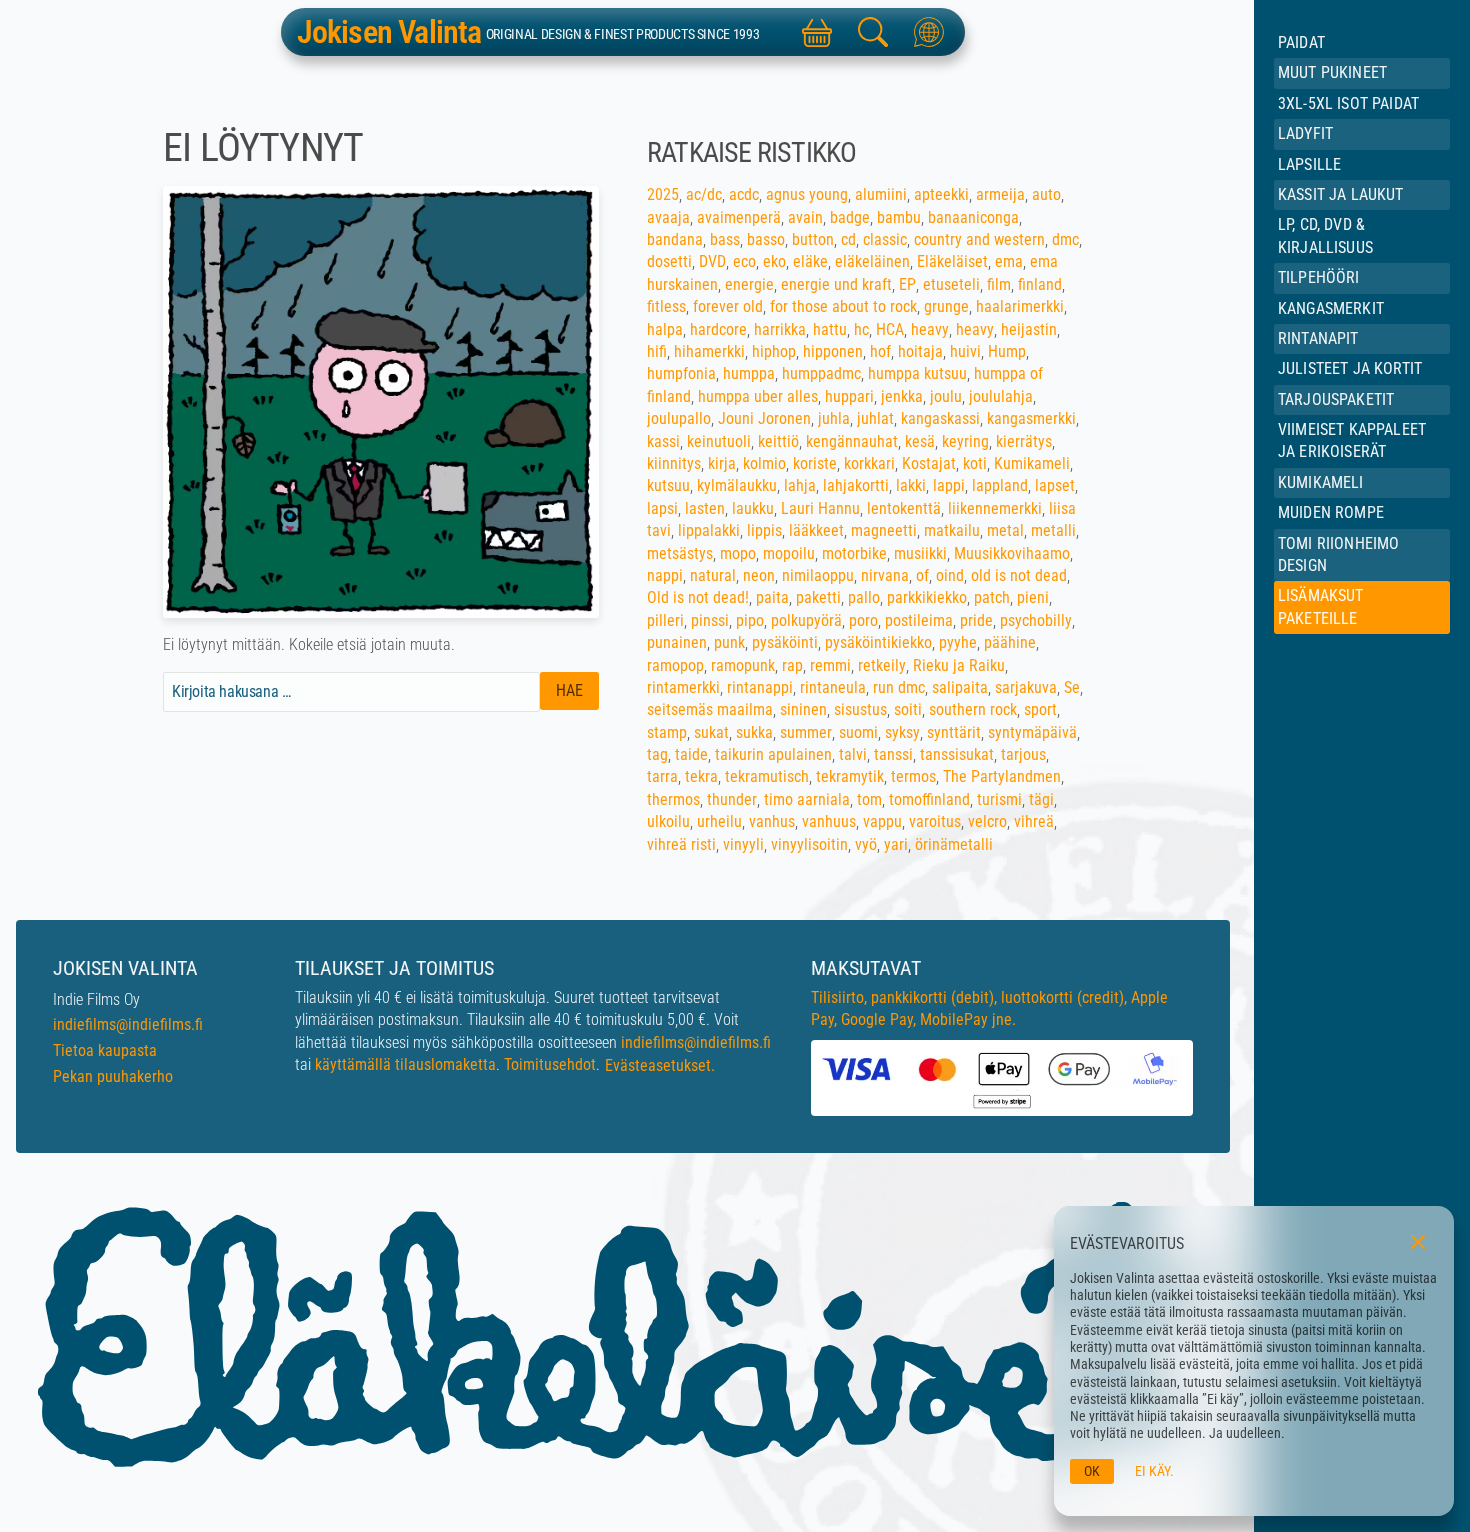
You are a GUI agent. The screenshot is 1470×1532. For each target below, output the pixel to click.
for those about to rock (843, 306)
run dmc (899, 687)
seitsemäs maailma (710, 709)
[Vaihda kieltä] (929, 32)
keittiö (778, 441)
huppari (849, 396)
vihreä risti (681, 844)
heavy (930, 329)
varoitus (935, 821)
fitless (666, 306)
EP (907, 284)
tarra (662, 776)
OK (1092, 1471)
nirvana (885, 575)
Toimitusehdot (550, 1064)
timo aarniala (807, 799)
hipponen (833, 351)
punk (729, 642)
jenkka (902, 396)
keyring (965, 441)
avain (805, 217)
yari (896, 844)
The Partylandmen (1002, 776)
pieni (1033, 597)
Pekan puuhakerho (113, 1076)
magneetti (884, 530)
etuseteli (951, 284)
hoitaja (920, 351)
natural (713, 575)
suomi (858, 732)
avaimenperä (739, 217)
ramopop (675, 665)
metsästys (680, 553)
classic (885, 239)
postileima (919, 620)
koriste (815, 463)
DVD (712, 261)
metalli (1053, 530)
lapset (1055, 485)
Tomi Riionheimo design (1338, 554)
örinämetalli (954, 844)
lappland (1000, 485)
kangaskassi (940, 418)
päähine (1010, 642)
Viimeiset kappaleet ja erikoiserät (1352, 440)
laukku (753, 508)
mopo (738, 553)
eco (744, 261)
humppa (749, 373)
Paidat (1301, 42)
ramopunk (743, 665)
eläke (810, 261)
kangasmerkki (1031, 418)
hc (861, 329)
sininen (803, 709)
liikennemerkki (995, 508)
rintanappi (760, 687)
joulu (946, 396)
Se (1072, 687)
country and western (979, 239)
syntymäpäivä (1032, 732)
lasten (705, 508)
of (922, 575)
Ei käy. (1154, 1471)
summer (806, 732)
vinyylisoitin (809, 844)
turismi (999, 799)
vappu (882, 821)
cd (848, 239)
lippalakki (709, 530)
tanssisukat (957, 754)
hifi (657, 351)
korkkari (869, 463)
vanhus (772, 821)
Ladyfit (1305, 133)
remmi (830, 665)
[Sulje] (1418, 1242)
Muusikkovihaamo (1012, 553)
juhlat (875, 418)
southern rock (973, 709)
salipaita (960, 687)
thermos (673, 799)
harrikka (780, 329)
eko (774, 261)
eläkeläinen (872, 261)
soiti (908, 709)
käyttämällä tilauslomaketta (405, 1064)
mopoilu (789, 553)
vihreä (1034, 821)
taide (691, 754)
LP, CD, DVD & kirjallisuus (1325, 235)
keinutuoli (719, 441)
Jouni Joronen (764, 418)
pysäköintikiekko (878, 642)
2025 (663, 194)
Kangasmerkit (1331, 308)
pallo (864, 597)
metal (1005, 530)
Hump (1007, 351)
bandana (675, 239)
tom (869, 799)
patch (992, 597)
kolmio (764, 463)
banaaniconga (973, 217)
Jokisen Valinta (389, 32)
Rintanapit (1318, 338)
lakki (911, 485)
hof (880, 351)
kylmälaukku (737, 485)
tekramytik (850, 776)
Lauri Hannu (820, 508)
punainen (677, 642)
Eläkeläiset (952, 261)
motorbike (854, 553)
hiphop (774, 351)
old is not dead (1019, 575)
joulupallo (679, 418)
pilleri (665, 620)
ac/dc (704, 194)
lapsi (662, 508)
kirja (722, 463)
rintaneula (833, 687)
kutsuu (668, 485)
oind (950, 575)
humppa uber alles (758, 396)
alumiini (881, 194)
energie (749, 284)
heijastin (1029, 329)
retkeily (882, 665)
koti (975, 463)
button (813, 239)
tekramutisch (767, 776)
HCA (890, 329)
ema (1009, 261)
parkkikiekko (927, 597)
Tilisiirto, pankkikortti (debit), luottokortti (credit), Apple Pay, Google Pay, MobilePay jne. (989, 1008)
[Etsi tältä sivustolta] (873, 32)
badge (850, 217)
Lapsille (1309, 164)
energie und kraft (836, 284)
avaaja (668, 217)
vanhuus (829, 821)
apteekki (941, 194)
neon (759, 575)
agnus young (807, 194)
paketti (818, 597)
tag (657, 754)
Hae (569, 690)
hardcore (718, 329)
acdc (744, 194)
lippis (764, 530)
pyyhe (958, 642)
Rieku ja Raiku (959, 665)
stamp (667, 732)
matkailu (952, 530)
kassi (663, 441)
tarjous (1023, 754)
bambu (899, 217)
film (999, 284)
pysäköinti (785, 642)
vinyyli (743, 844)
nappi (665, 575)
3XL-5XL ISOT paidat (1348, 103)
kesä (920, 441)
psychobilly (1036, 620)
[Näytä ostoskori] (817, 32)
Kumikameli (1321, 482)
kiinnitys (674, 463)
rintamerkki (683, 687)
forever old (728, 306)
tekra (701, 776)
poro (863, 620)
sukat (711, 732)
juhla (834, 418)
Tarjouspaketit (1336, 399)
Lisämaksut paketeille (1321, 606)
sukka (754, 732)
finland (1040, 284)
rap (792, 665)
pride (976, 620)
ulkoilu (668, 821)
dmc (1065, 239)
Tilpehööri (1319, 277)
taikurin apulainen (773, 754)
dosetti (669, 261)
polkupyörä (806, 620)
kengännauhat (852, 441)
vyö (866, 844)
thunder (732, 799)
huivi (965, 351)
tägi (1041, 799)
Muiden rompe (1331, 512)
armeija (1000, 194)
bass (725, 239)
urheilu (719, 821)
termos (913, 776)
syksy (902, 732)
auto (1046, 194)
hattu (830, 329)
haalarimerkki (1020, 306)
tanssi (893, 754)
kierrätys (1024, 441)
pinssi (710, 620)
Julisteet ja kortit (1350, 368)
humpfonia (681, 373)
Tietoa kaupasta (105, 1050)
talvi (853, 754)
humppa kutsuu (917, 373)
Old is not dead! (698, 597)
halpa (665, 329)
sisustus (860, 709)
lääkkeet (816, 530)
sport (1040, 709)
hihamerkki (709, 351)
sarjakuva (1026, 687)
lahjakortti (856, 485)
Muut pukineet (1332, 72)
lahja (800, 485)
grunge (946, 306)
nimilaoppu (818, 575)
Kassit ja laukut (1341, 194)
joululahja (1001, 396)
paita (772, 597)
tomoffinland (929, 799)
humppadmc (821, 373)
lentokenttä (904, 508)
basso (766, 239)
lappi (949, 485)
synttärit (954, 732)
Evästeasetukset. (660, 1065)
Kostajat (929, 463)
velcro (987, 821)
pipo (750, 620)
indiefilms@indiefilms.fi (128, 1024)
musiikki (920, 553)
